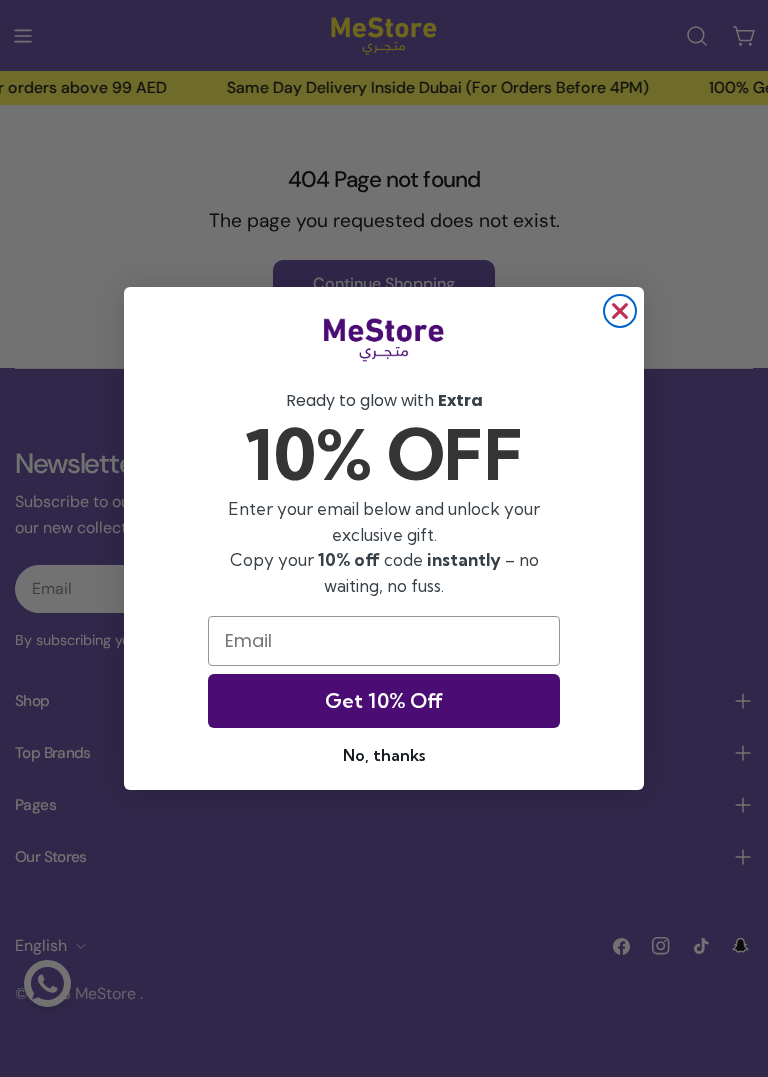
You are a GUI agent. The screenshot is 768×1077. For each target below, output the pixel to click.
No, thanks (384, 755)
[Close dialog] (620, 311)
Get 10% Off (384, 700)
